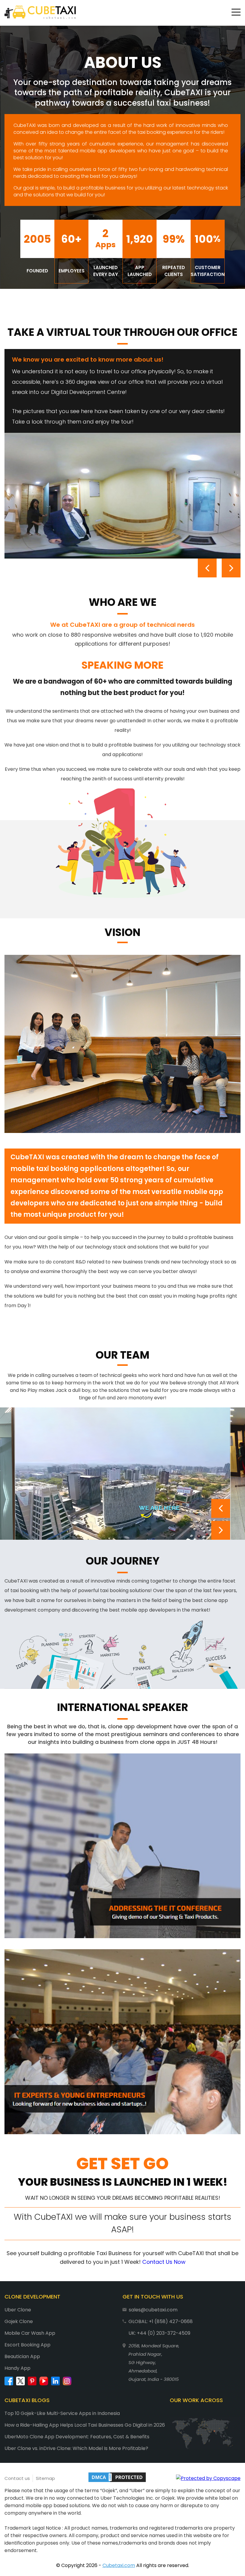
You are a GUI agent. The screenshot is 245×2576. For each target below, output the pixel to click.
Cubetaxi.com (119, 2565)
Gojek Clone (19, 2321)
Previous (207, 568)
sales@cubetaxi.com (153, 2310)
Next (231, 568)
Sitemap (45, 2478)
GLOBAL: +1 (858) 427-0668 (161, 2321)
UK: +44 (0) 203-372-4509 (159, 2333)
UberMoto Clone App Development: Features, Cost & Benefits (77, 2437)
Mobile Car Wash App (30, 2333)
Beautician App (22, 2356)
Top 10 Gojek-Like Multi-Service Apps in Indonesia (62, 2413)
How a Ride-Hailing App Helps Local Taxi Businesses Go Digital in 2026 (85, 2425)
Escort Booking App (27, 2345)
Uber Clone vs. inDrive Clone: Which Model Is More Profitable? (76, 2448)
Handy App (17, 2368)
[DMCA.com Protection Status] (117, 2478)
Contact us (17, 2478)
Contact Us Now (164, 2262)
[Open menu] (236, 12)
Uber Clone (18, 2310)
